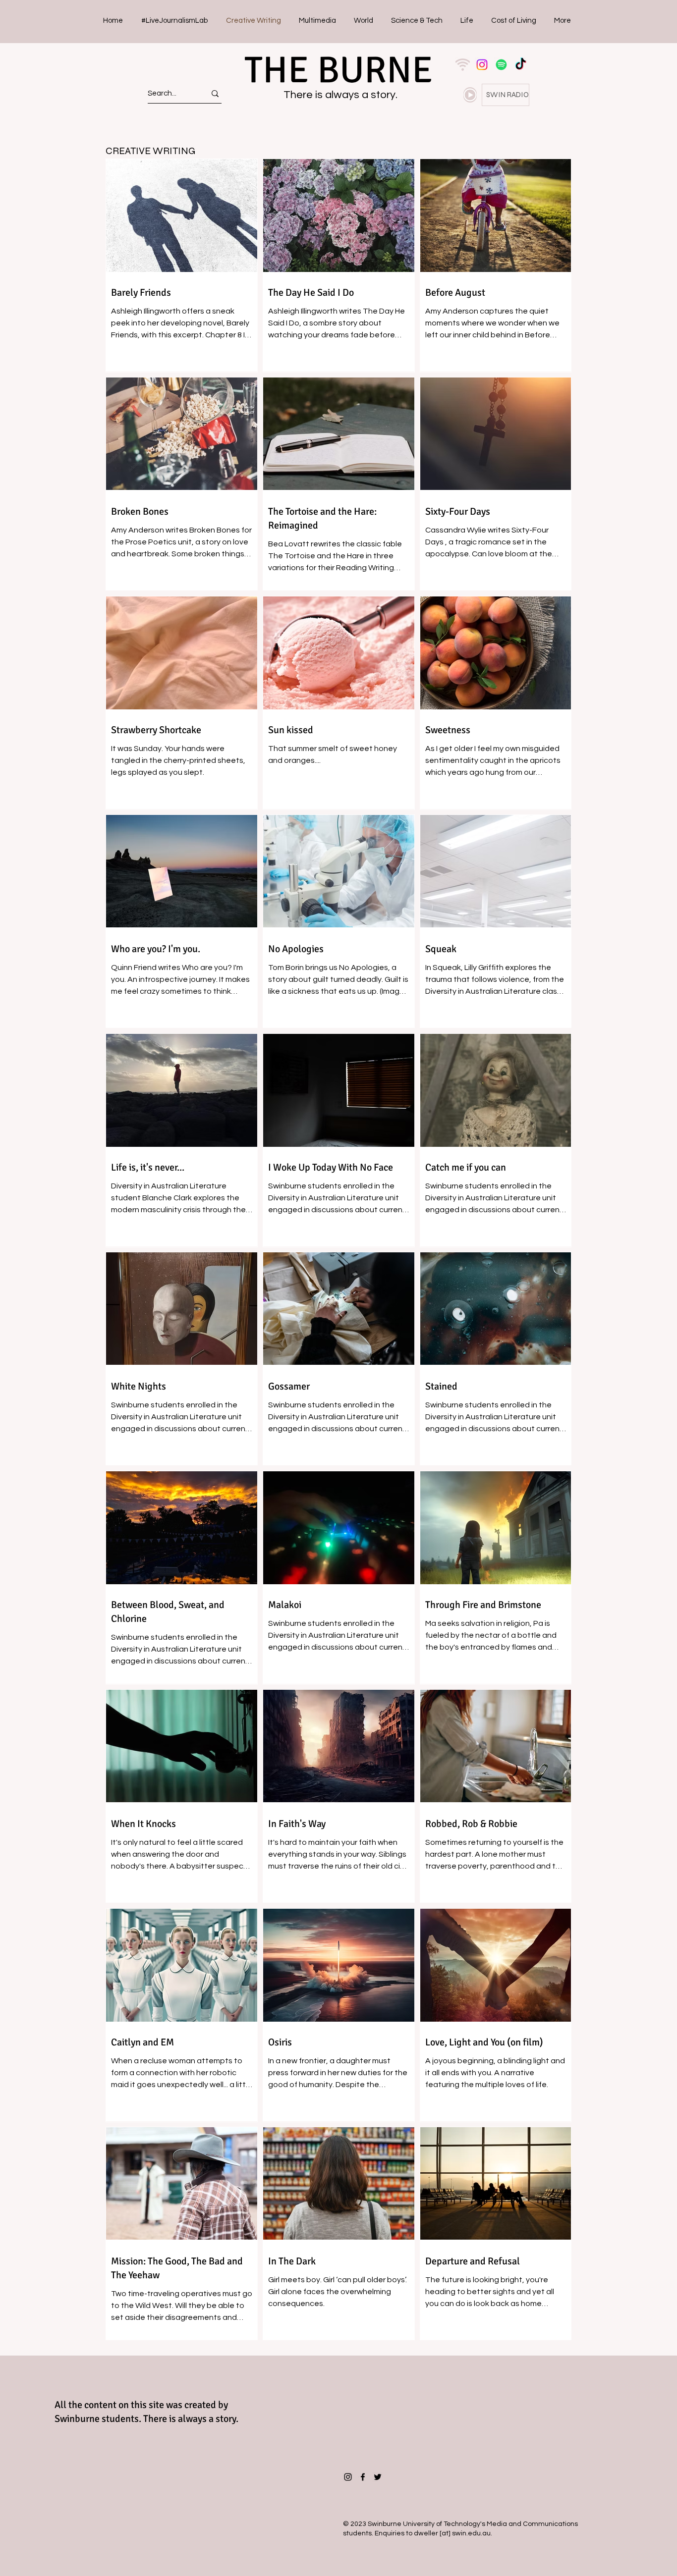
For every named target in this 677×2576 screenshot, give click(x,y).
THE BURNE (338, 70)
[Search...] (215, 93)
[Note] (470, 95)
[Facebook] (363, 2477)
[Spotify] (501, 65)
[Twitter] (378, 2477)
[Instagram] (482, 65)
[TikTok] (521, 65)
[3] (463, 65)
